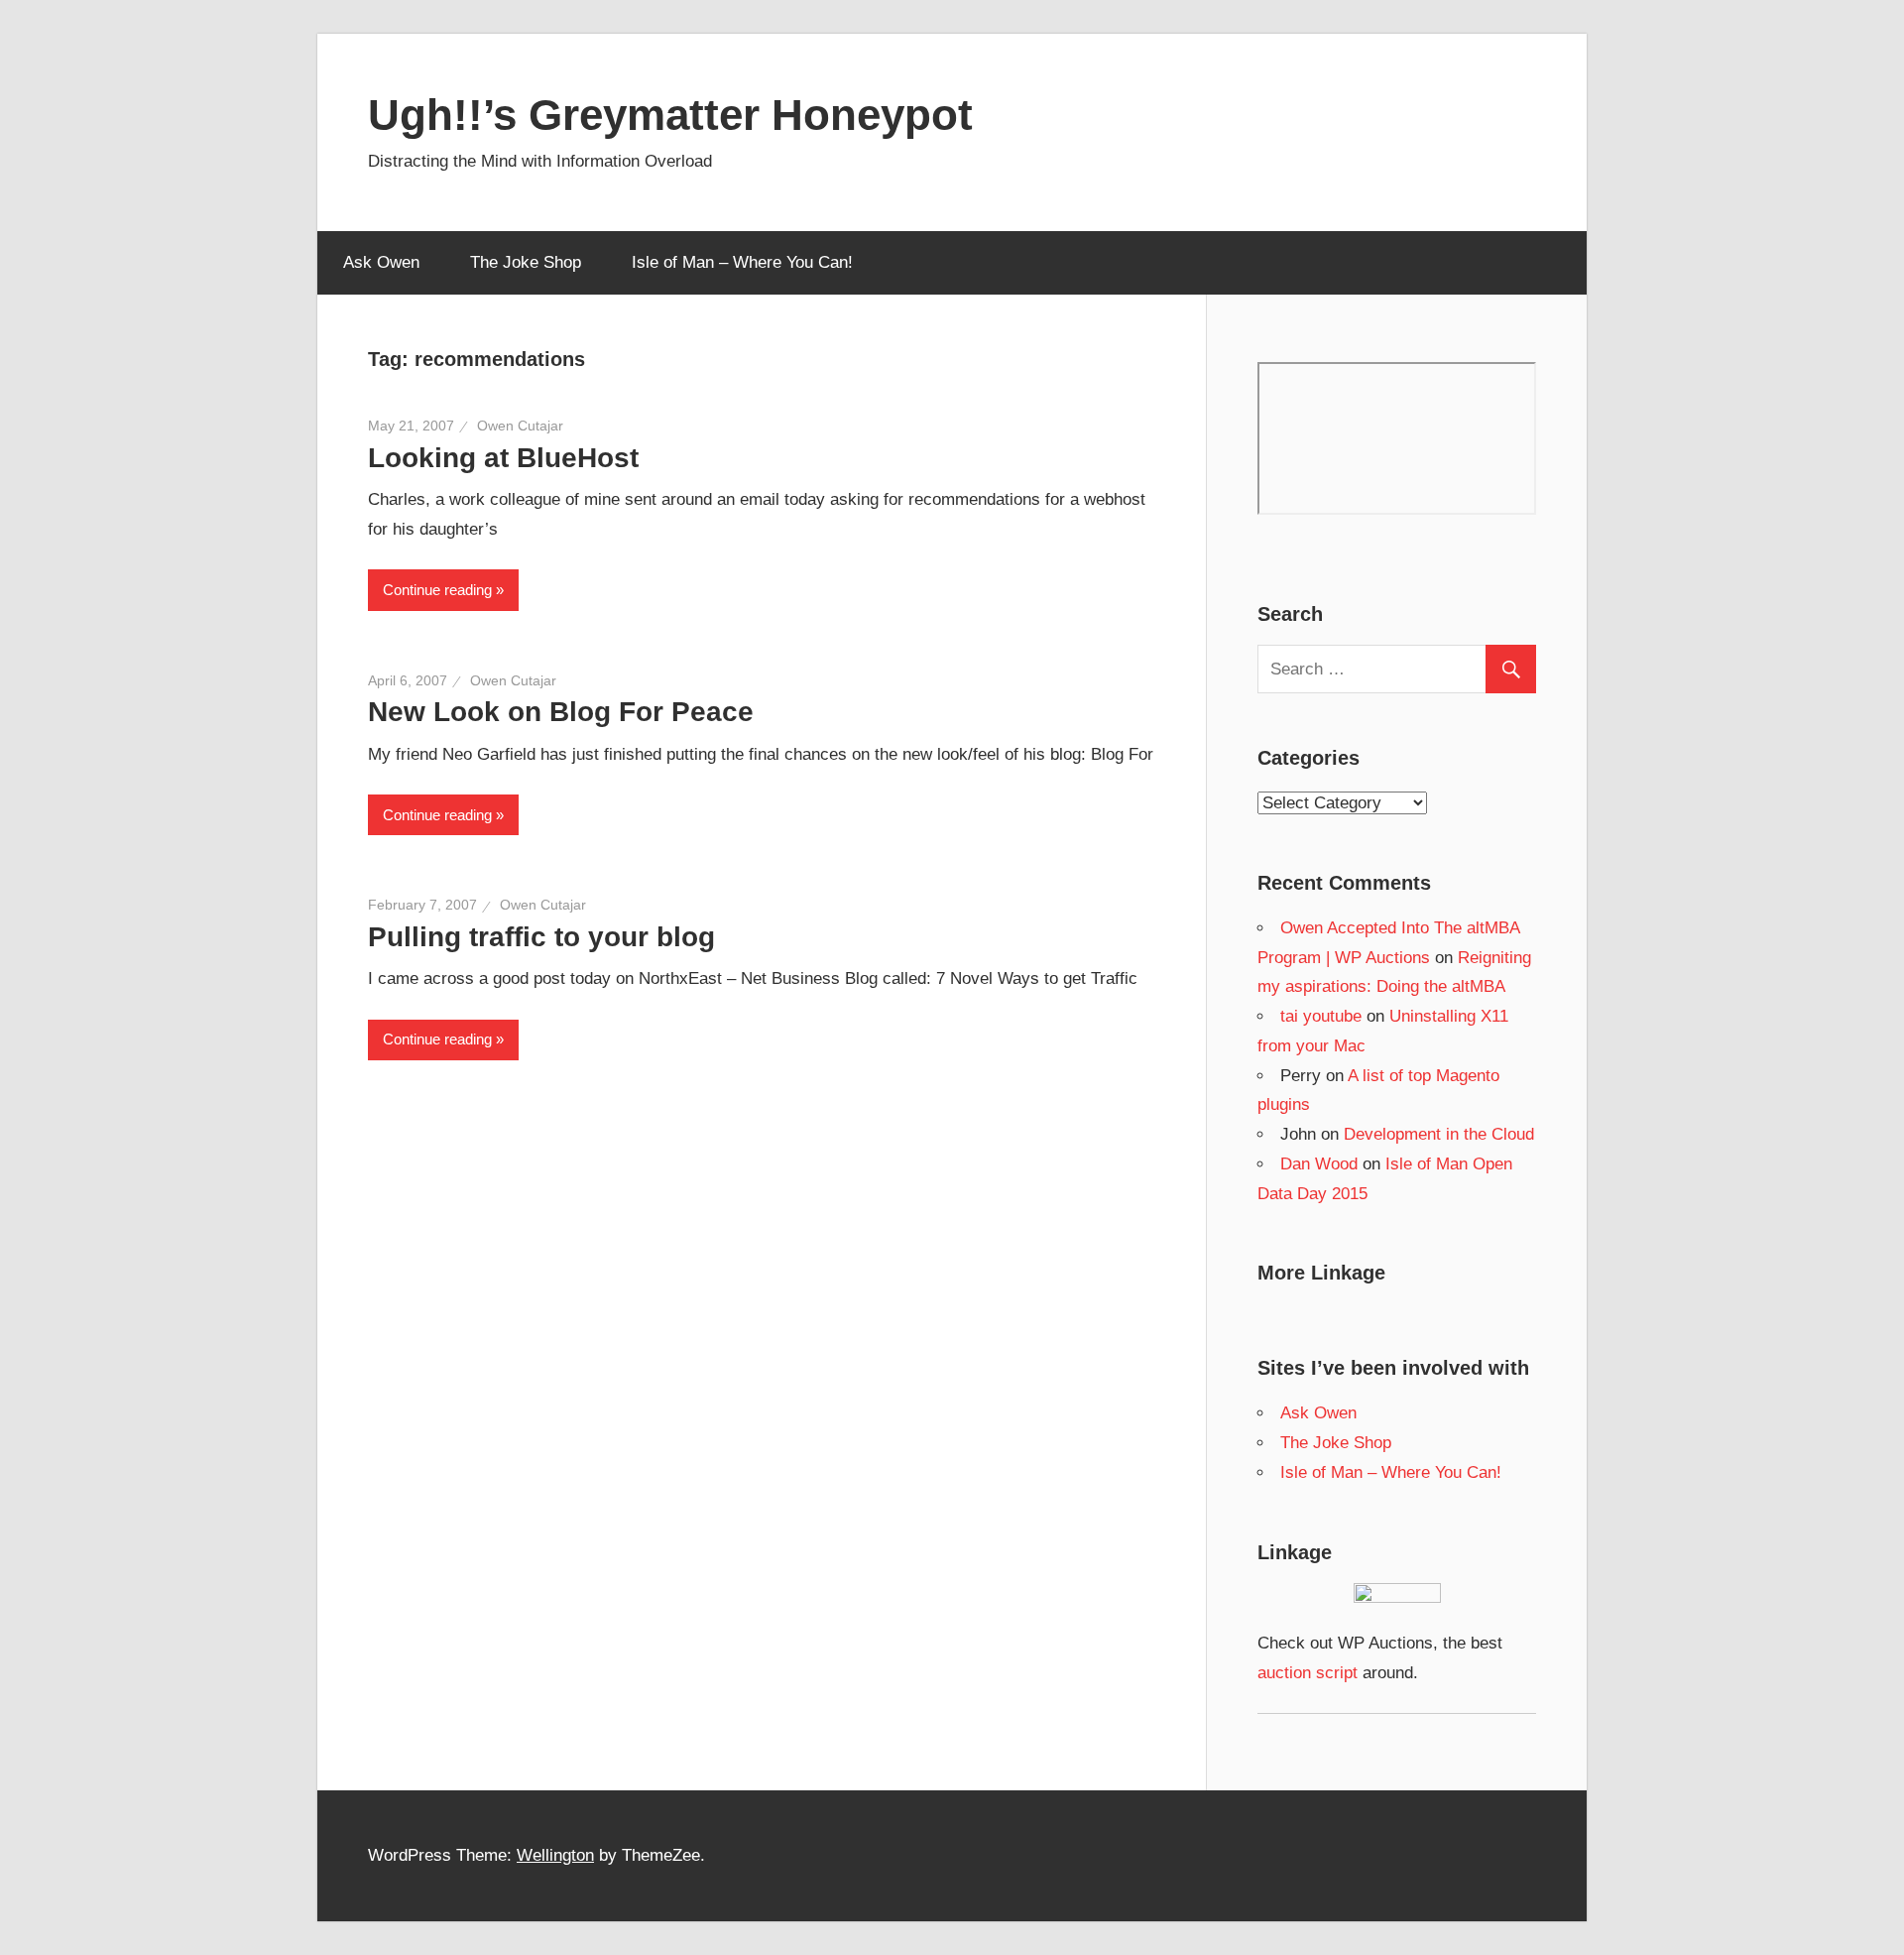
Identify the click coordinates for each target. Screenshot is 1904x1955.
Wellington (555, 1855)
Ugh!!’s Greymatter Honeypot (670, 115)
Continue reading (437, 590)
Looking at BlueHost (503, 458)
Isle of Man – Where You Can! (742, 262)
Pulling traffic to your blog (541, 937)
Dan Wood (1319, 1164)
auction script (1308, 1673)
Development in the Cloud (1439, 1134)
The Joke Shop (526, 262)
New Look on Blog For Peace (561, 712)
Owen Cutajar (520, 426)
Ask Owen (381, 262)
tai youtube (1321, 1016)
